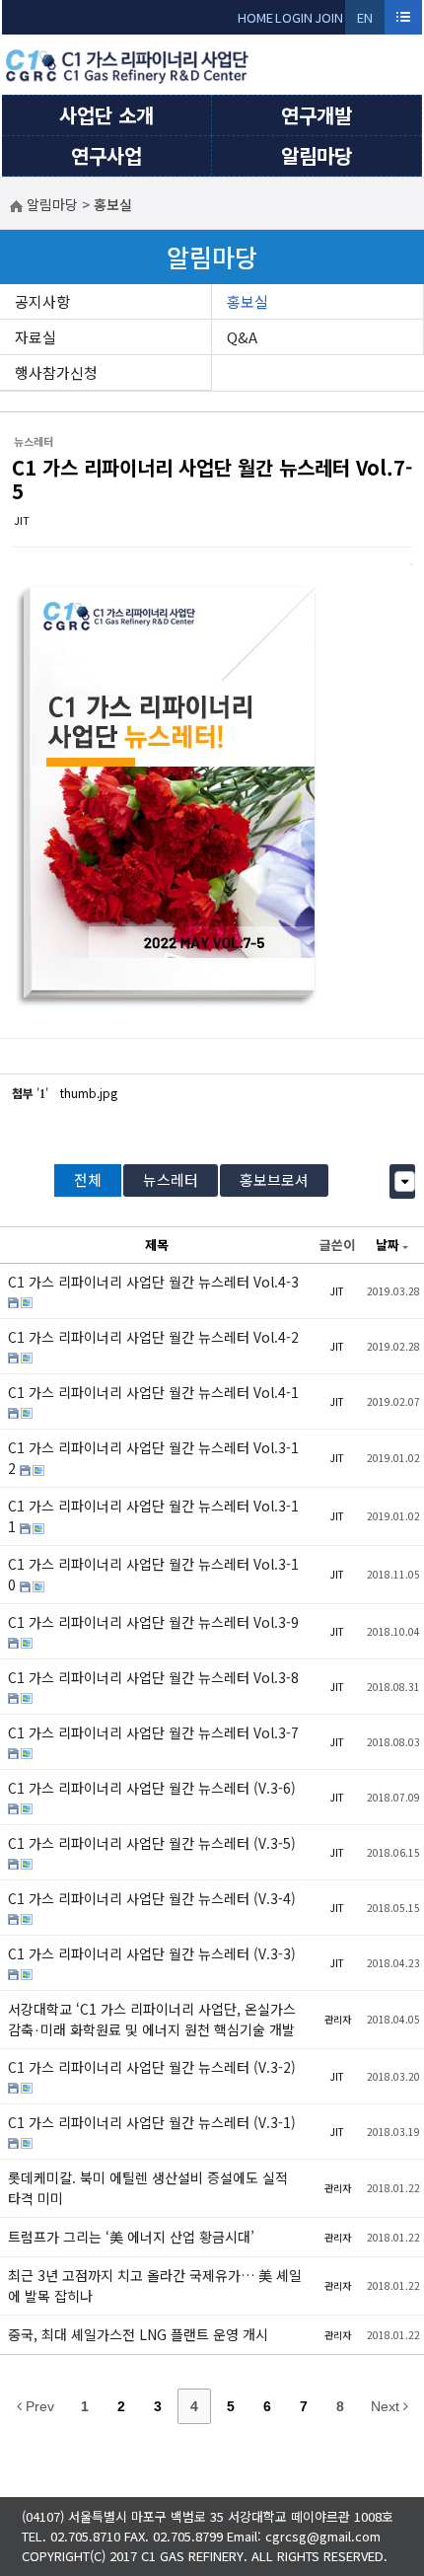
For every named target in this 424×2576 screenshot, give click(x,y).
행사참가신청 (56, 372)
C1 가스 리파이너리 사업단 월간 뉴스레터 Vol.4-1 (153, 1392)
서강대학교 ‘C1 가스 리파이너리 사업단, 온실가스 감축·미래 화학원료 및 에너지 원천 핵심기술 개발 (152, 2019)
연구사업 (106, 155)
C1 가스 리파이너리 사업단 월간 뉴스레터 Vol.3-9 (153, 1622)
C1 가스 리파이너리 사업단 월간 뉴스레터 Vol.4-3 (153, 1282)
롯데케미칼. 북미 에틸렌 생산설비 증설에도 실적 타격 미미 (148, 2188)
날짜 (388, 1245)
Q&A (242, 337)
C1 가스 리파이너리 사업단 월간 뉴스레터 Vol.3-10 (153, 1574)
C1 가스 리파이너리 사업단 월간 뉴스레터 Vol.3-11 (153, 1516)
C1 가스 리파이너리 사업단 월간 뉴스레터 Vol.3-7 (153, 1732)
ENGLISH (365, 21)
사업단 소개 (106, 115)
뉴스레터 (171, 1179)
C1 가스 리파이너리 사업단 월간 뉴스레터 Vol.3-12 (153, 1458)
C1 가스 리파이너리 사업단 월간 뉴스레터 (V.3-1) (152, 2122)
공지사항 (42, 301)
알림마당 (317, 155)
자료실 (35, 337)
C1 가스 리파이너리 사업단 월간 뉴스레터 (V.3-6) (152, 1788)
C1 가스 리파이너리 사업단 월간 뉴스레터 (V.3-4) (152, 1898)
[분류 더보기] (405, 1181)
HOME (255, 17)
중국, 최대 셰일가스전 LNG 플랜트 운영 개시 (138, 2334)
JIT (22, 520)
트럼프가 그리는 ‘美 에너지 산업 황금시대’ (131, 2237)
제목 (157, 1245)
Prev (38, 2406)
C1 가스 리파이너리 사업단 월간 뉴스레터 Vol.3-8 (153, 1677)
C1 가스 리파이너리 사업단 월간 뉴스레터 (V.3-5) (152, 1843)
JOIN (329, 17)
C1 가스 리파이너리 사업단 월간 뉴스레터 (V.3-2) (152, 2067)
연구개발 (317, 115)
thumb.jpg (89, 1093)
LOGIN (294, 17)
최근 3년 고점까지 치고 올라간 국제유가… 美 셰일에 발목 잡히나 (155, 2285)
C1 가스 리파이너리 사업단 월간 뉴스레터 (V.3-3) (152, 1953)
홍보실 (247, 301)
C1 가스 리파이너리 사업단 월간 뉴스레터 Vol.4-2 (153, 1337)
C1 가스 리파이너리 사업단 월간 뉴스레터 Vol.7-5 (212, 479)
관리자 (338, 2019)
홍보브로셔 (274, 1179)
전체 (88, 1179)
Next (387, 2406)
